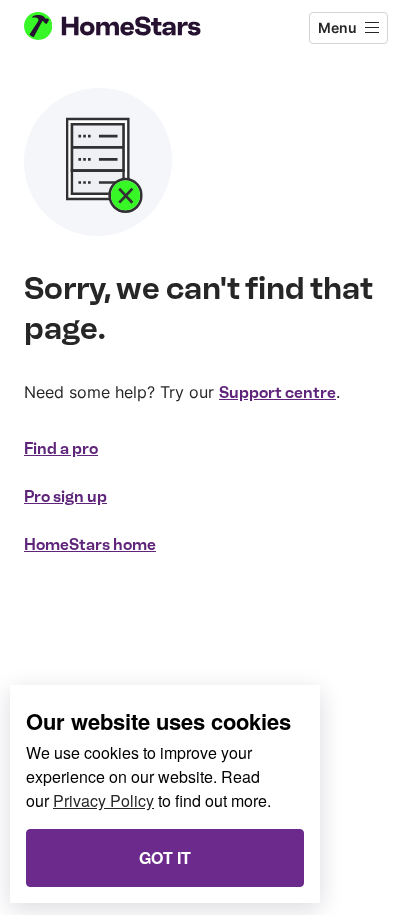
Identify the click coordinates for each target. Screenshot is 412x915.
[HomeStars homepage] (129, 28)
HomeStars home (90, 544)
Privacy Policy (103, 800)
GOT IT (165, 857)
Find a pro (61, 448)
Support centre (277, 392)
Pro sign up (65, 496)
